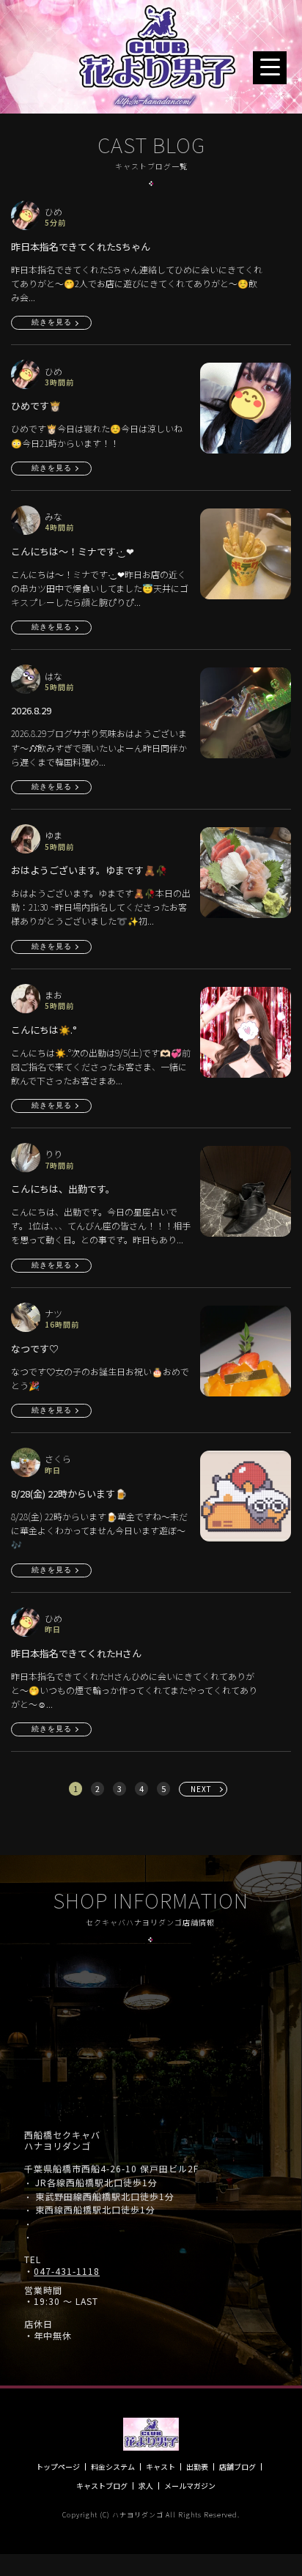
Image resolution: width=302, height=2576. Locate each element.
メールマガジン (190, 2486)
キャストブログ (102, 2486)
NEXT (201, 1789)
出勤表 (197, 2467)
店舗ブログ (237, 2467)
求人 (146, 2486)
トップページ (58, 2467)
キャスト (161, 2467)
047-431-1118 (67, 2271)
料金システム (113, 2467)
